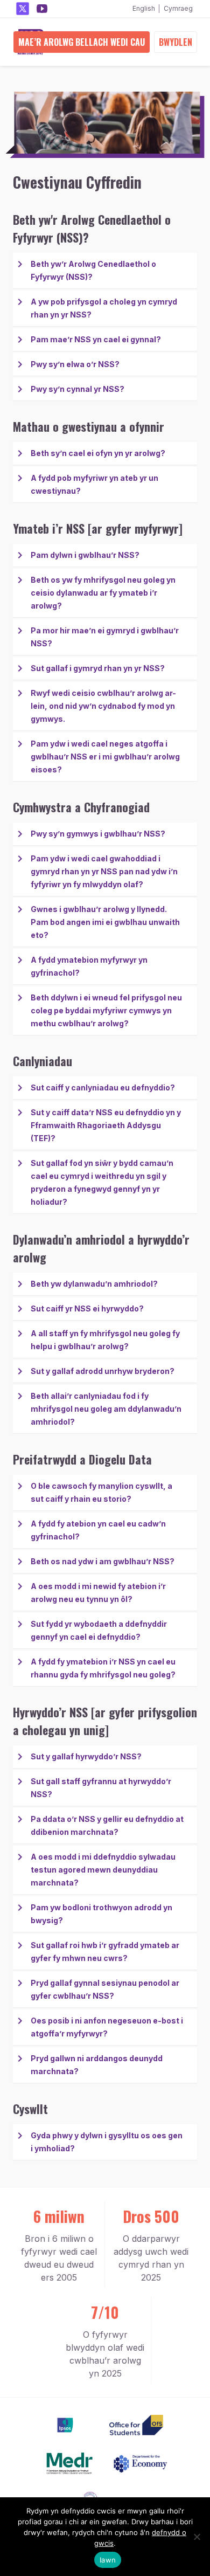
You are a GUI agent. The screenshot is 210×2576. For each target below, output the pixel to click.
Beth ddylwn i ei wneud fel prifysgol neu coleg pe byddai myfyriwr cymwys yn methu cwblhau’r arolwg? (106, 1010)
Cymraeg (178, 8)
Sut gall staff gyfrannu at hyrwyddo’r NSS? (101, 1788)
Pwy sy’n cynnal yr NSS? (78, 389)
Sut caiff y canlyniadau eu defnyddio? (103, 1087)
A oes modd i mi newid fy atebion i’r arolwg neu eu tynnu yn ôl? (98, 1593)
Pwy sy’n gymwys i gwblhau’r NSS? (98, 834)
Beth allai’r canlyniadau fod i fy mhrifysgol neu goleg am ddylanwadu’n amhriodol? (106, 1409)
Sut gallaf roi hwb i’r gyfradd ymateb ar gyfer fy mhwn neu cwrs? (105, 1952)
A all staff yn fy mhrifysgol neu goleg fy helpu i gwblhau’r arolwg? (105, 1340)
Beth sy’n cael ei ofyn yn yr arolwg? (98, 453)
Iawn (108, 2560)
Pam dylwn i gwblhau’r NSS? (85, 555)
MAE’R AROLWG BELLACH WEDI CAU (82, 42)
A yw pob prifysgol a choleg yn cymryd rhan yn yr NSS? (104, 308)
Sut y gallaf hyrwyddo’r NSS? (86, 1756)
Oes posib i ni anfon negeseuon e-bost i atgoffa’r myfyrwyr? (107, 2027)
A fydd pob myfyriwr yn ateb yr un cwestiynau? (94, 484)
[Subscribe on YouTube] (42, 9)
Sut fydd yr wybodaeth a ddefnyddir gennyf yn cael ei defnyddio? (99, 1630)
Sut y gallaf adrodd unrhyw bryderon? (103, 1371)
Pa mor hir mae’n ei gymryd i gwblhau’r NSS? (105, 637)
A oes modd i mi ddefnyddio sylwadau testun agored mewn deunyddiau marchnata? (103, 1870)
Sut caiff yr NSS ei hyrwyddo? (87, 1308)
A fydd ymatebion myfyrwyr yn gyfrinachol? (89, 966)
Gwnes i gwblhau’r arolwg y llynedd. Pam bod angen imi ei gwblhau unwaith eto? (105, 922)
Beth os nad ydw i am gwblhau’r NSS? (103, 1561)
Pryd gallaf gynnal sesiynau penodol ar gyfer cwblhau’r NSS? (105, 1989)
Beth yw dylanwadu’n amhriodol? (94, 1284)
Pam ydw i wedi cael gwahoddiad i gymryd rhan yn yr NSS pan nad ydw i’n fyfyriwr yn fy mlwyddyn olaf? (104, 871)
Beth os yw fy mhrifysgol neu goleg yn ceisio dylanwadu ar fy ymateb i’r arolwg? (103, 593)
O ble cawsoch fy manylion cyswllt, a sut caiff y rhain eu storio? (101, 1492)
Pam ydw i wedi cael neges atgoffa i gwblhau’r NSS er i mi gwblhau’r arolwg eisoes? (105, 757)
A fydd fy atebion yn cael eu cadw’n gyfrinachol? (98, 1530)
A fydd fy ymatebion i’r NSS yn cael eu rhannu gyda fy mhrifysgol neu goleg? (103, 1668)
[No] (197, 2537)
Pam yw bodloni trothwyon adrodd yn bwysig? (101, 1914)
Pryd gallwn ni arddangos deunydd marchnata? (97, 2065)
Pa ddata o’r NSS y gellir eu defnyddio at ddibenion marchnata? (107, 1825)
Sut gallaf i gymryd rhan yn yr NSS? (98, 668)
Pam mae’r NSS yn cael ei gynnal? (96, 339)
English (144, 8)
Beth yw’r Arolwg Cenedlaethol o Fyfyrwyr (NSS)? (93, 270)
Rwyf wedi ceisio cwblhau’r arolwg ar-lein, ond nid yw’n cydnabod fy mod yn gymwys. (103, 706)
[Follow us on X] (23, 9)
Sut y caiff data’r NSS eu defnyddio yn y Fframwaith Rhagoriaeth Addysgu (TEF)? (106, 1125)
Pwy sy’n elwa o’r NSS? (75, 364)
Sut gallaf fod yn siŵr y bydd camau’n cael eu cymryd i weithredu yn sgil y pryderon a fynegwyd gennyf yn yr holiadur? (102, 1182)
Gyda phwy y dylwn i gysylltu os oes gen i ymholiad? (107, 2142)
